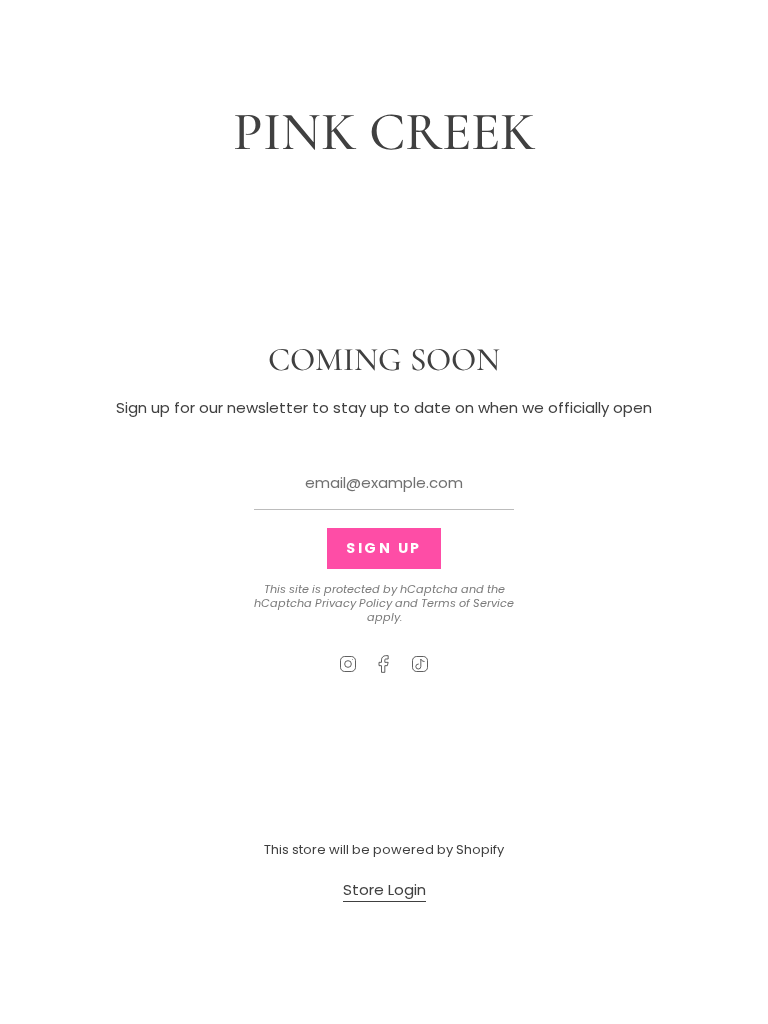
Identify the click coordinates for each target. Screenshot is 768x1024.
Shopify (480, 849)
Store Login (384, 889)
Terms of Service (467, 603)
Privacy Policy (353, 603)
